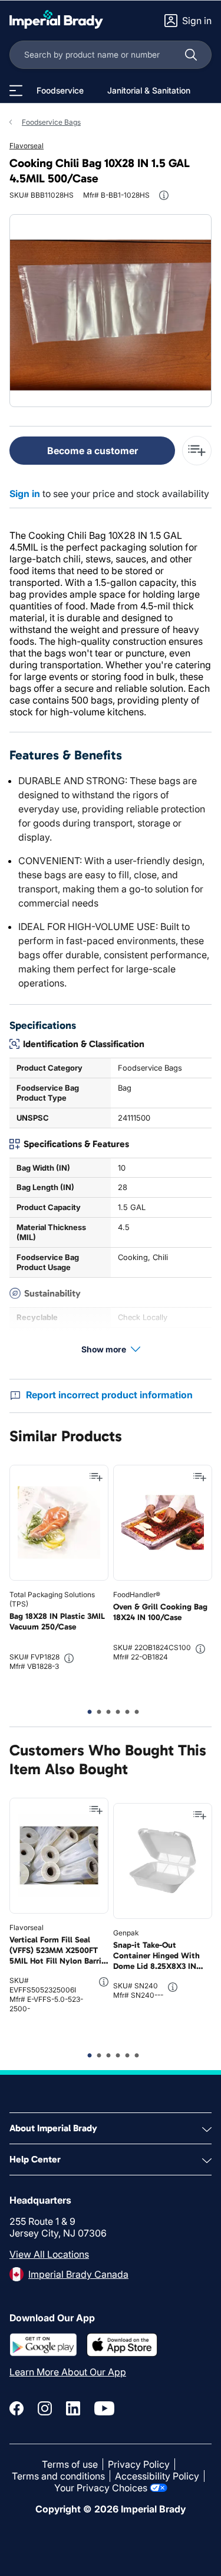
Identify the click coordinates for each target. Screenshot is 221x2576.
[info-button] (164, 195)
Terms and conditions (58, 2476)
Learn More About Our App (68, 2372)
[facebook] (17, 2408)
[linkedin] (73, 2408)
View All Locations (49, 2254)
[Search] (191, 55)
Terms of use (70, 2464)
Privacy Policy (139, 2464)
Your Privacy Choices (101, 2488)
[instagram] (45, 2408)
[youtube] (104, 2408)
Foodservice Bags (51, 122)
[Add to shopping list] (96, 1477)
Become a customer (93, 451)
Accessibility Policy (157, 2476)
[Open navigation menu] (16, 91)
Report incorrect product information (109, 1395)
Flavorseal (27, 146)
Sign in (25, 494)
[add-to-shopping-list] (197, 451)
